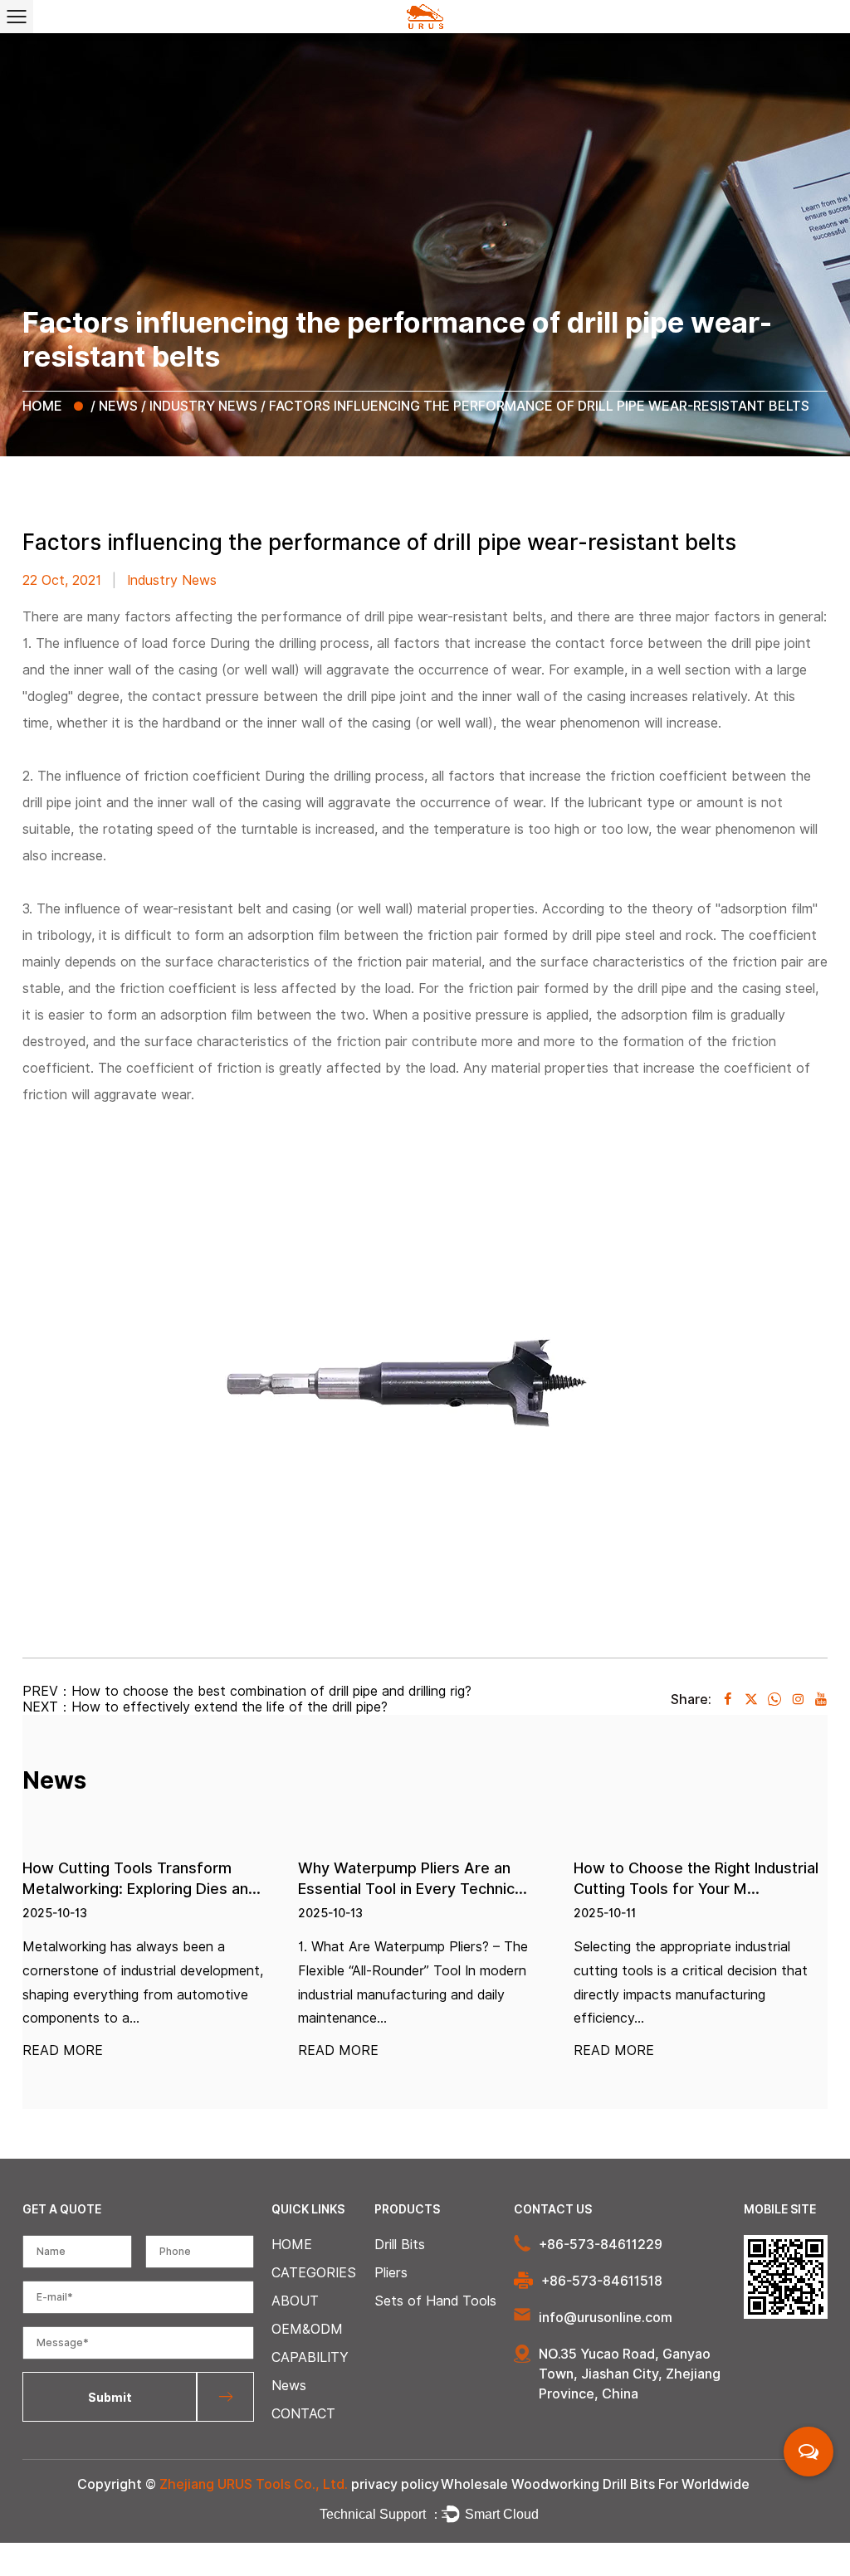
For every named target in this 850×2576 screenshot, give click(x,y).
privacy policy (395, 2484)
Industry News (203, 406)
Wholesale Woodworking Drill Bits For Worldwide (595, 2484)
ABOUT (295, 2301)
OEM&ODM (307, 2329)
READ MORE (63, 2051)
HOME (42, 406)
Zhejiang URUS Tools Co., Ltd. (254, 2484)
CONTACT (303, 2414)
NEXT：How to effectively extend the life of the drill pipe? (205, 1707)
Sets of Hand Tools (435, 2301)
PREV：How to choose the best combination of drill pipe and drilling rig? (247, 1691)
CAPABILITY (310, 2357)
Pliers (391, 2273)
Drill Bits (400, 2245)
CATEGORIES (314, 2273)
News (118, 406)
